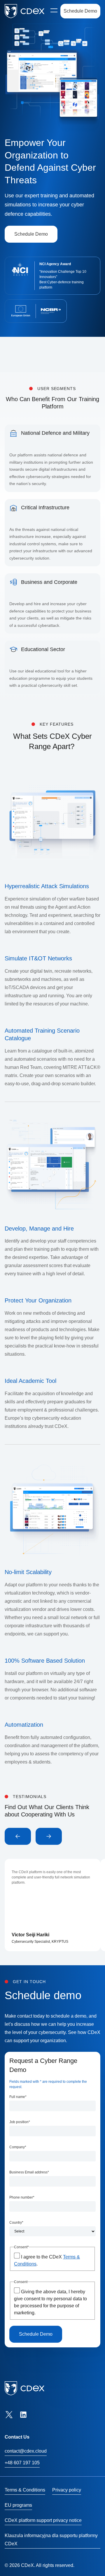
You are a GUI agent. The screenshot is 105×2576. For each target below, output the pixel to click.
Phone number (22, 2197)
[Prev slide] (18, 1836)
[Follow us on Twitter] (9, 2415)
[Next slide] (49, 1836)
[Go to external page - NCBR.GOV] (48, 311)
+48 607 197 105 (22, 2463)
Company (18, 2147)
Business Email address (29, 2172)
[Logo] (24, 11)
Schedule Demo (80, 11)
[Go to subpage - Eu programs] (21, 311)
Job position (20, 2122)
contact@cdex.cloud (26, 2451)
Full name (18, 2097)
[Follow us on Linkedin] (23, 2415)
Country (16, 2223)
